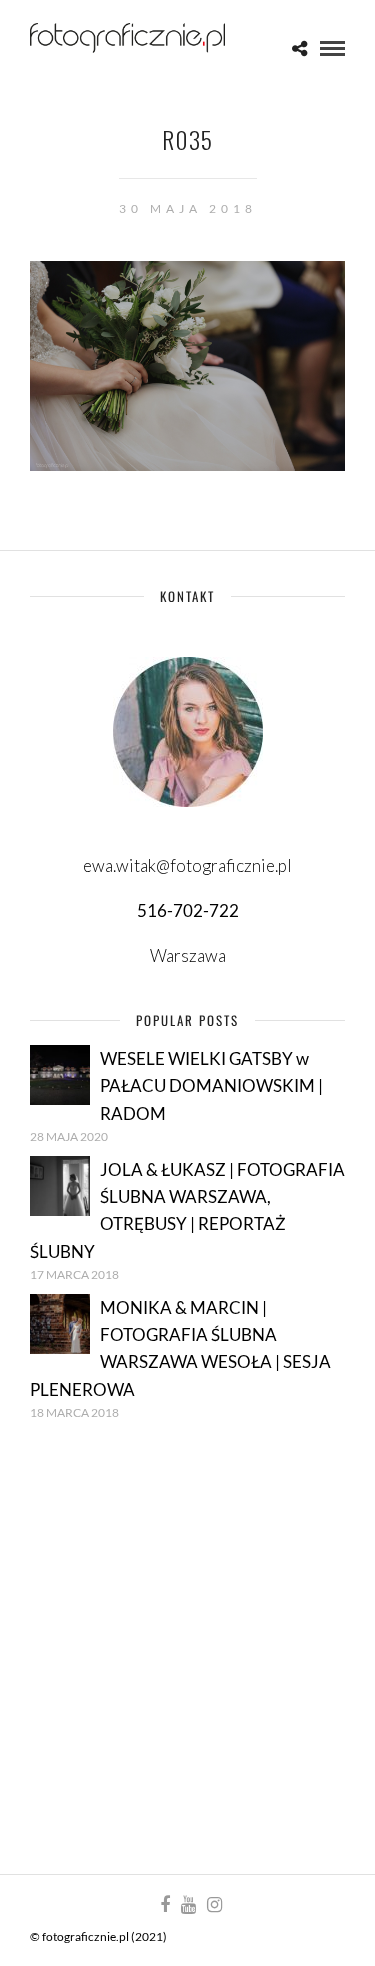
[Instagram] (214, 1905)
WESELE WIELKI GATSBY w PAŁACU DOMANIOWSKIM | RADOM (211, 1085)
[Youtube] (188, 1905)
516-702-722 (188, 910)
